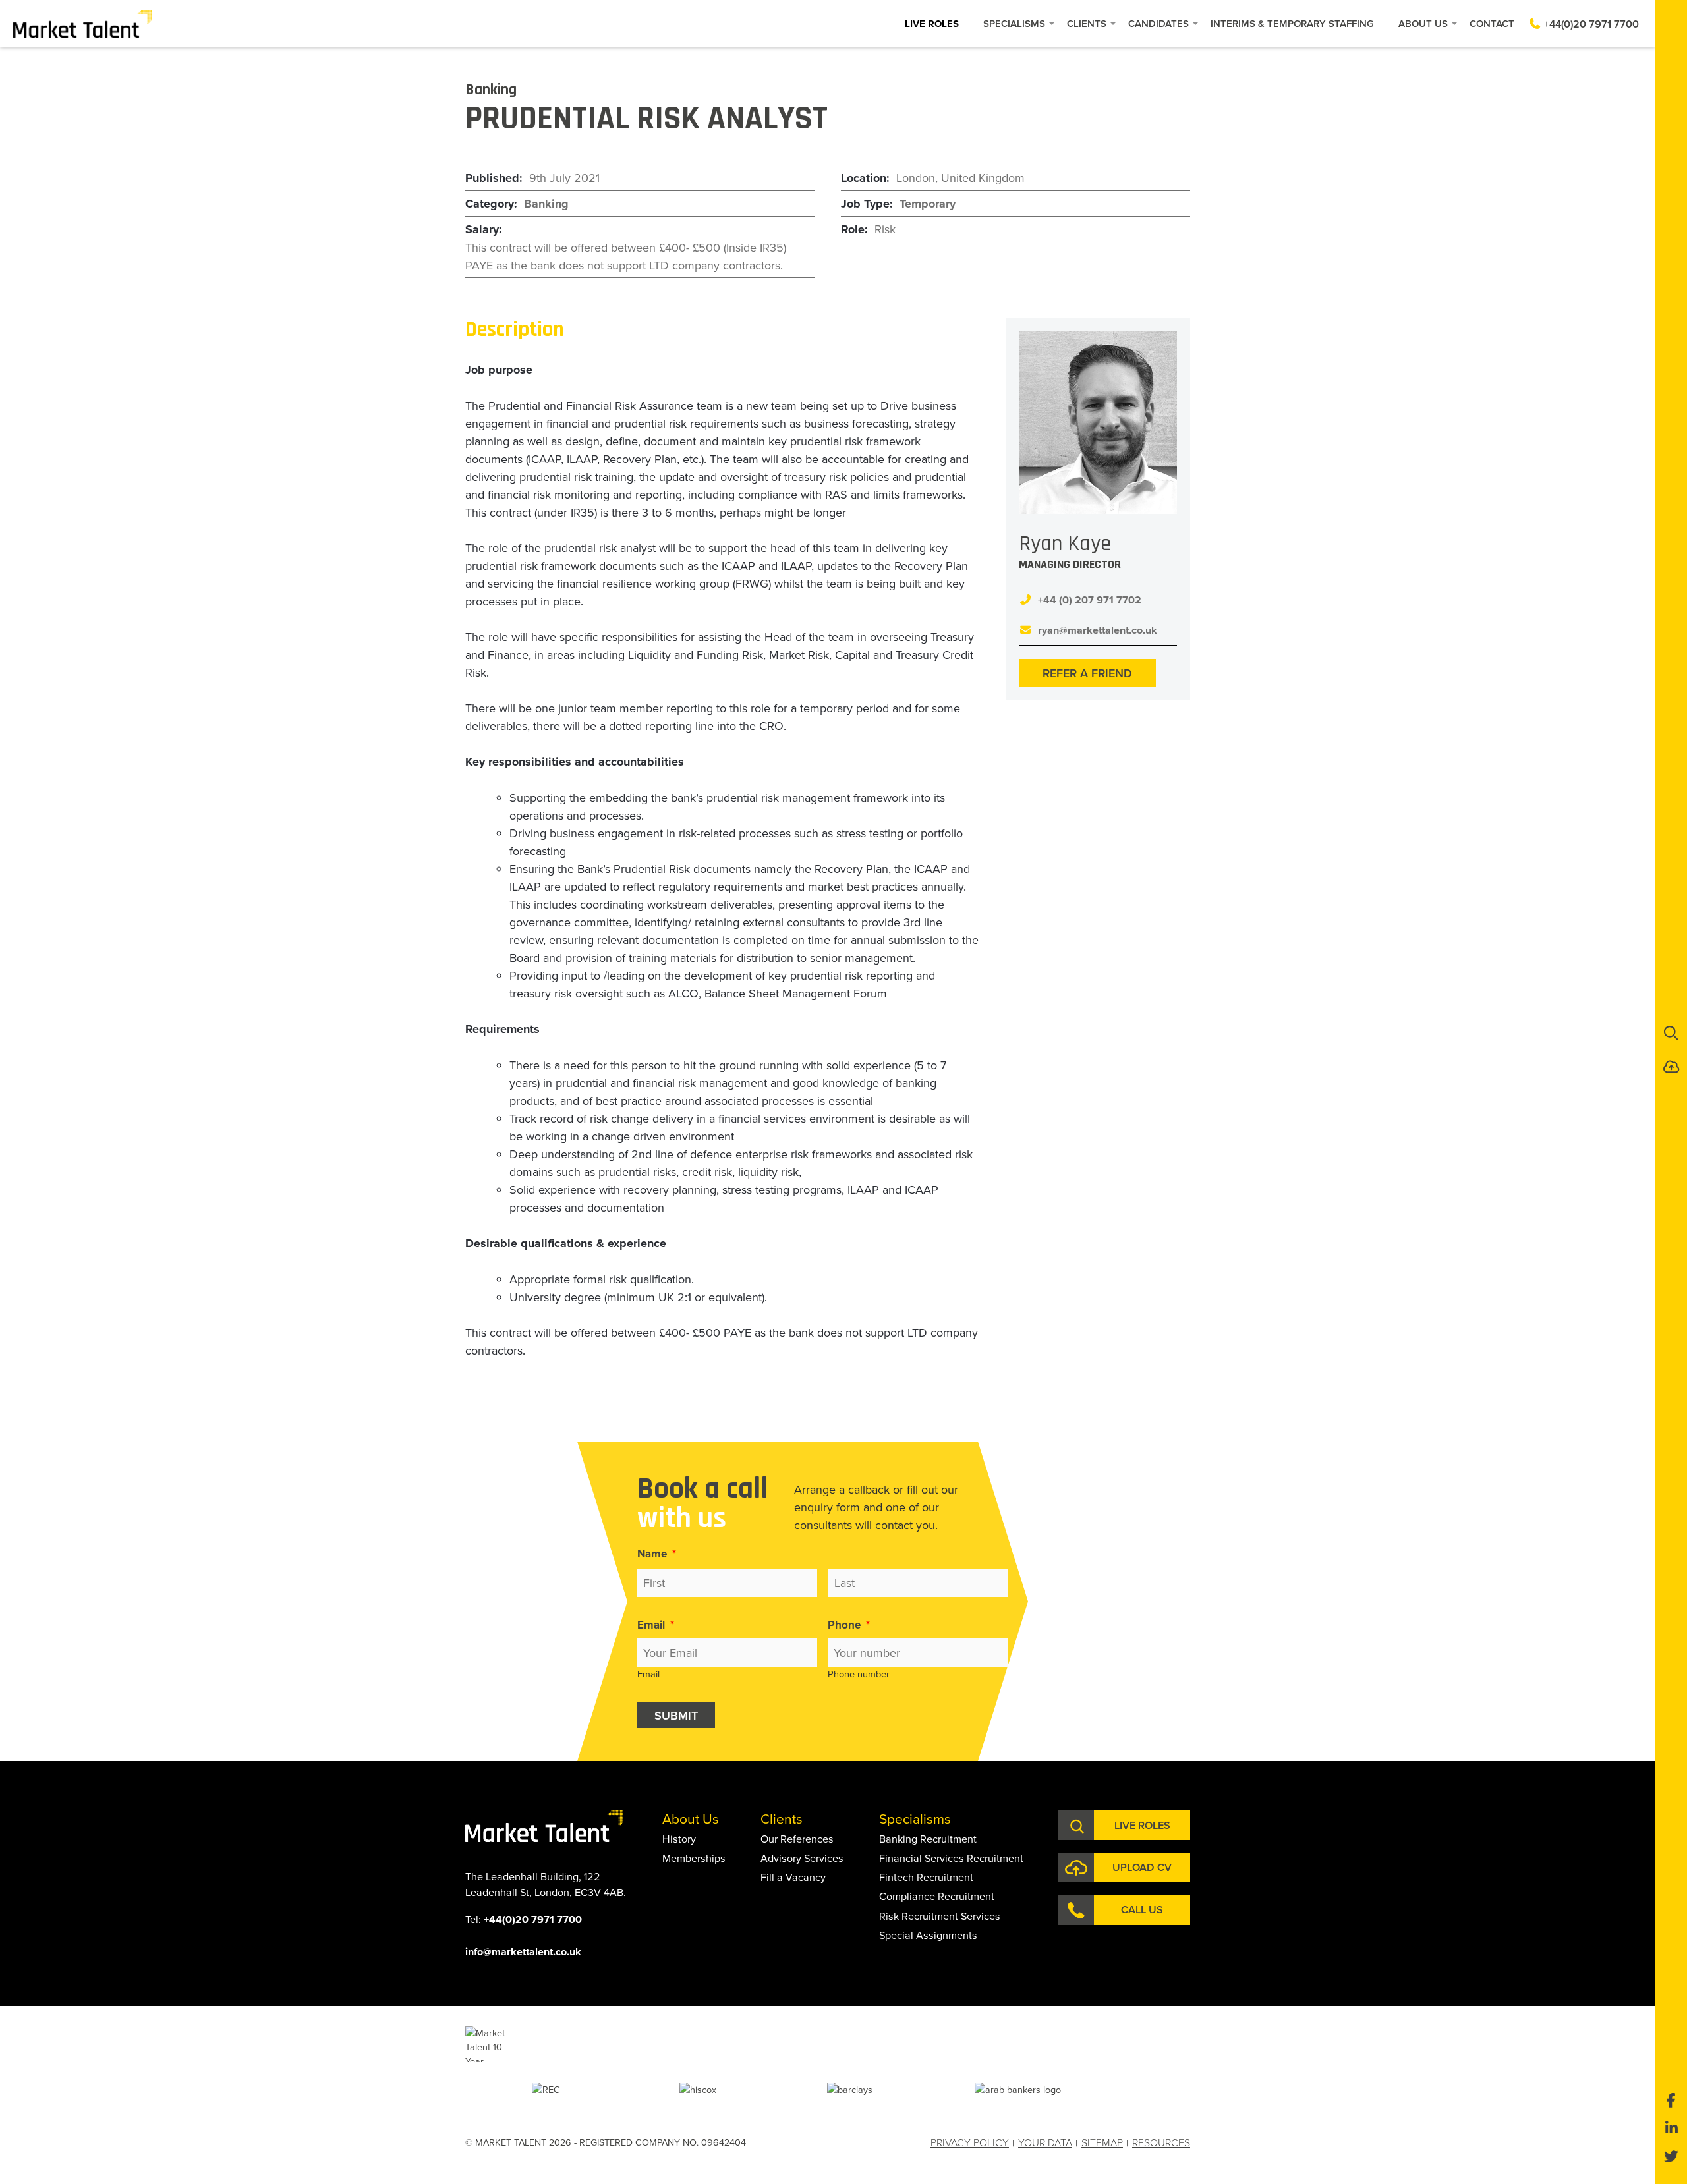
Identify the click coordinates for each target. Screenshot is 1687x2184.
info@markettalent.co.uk (523, 1952)
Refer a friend (1087, 673)
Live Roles (932, 24)
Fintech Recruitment (926, 1877)
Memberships (694, 1858)
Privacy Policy (970, 2142)
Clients (1087, 23)
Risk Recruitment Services (940, 1916)
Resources (1161, 2142)
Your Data (1045, 2142)
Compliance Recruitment (937, 1896)
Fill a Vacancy (793, 1877)
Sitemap (1102, 2142)
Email (656, 1625)
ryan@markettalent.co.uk (1098, 630)
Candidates (1158, 23)
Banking (546, 204)
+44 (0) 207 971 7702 (1090, 600)
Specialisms (1014, 23)
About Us (1423, 23)
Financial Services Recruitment (951, 1858)
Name (657, 1554)
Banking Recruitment (928, 1839)
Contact (1492, 23)
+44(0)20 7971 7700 (1590, 24)
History (679, 1839)
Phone (849, 1625)
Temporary (928, 204)
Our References (797, 1839)
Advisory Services (802, 1858)
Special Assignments (928, 1935)
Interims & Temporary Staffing (1292, 23)
